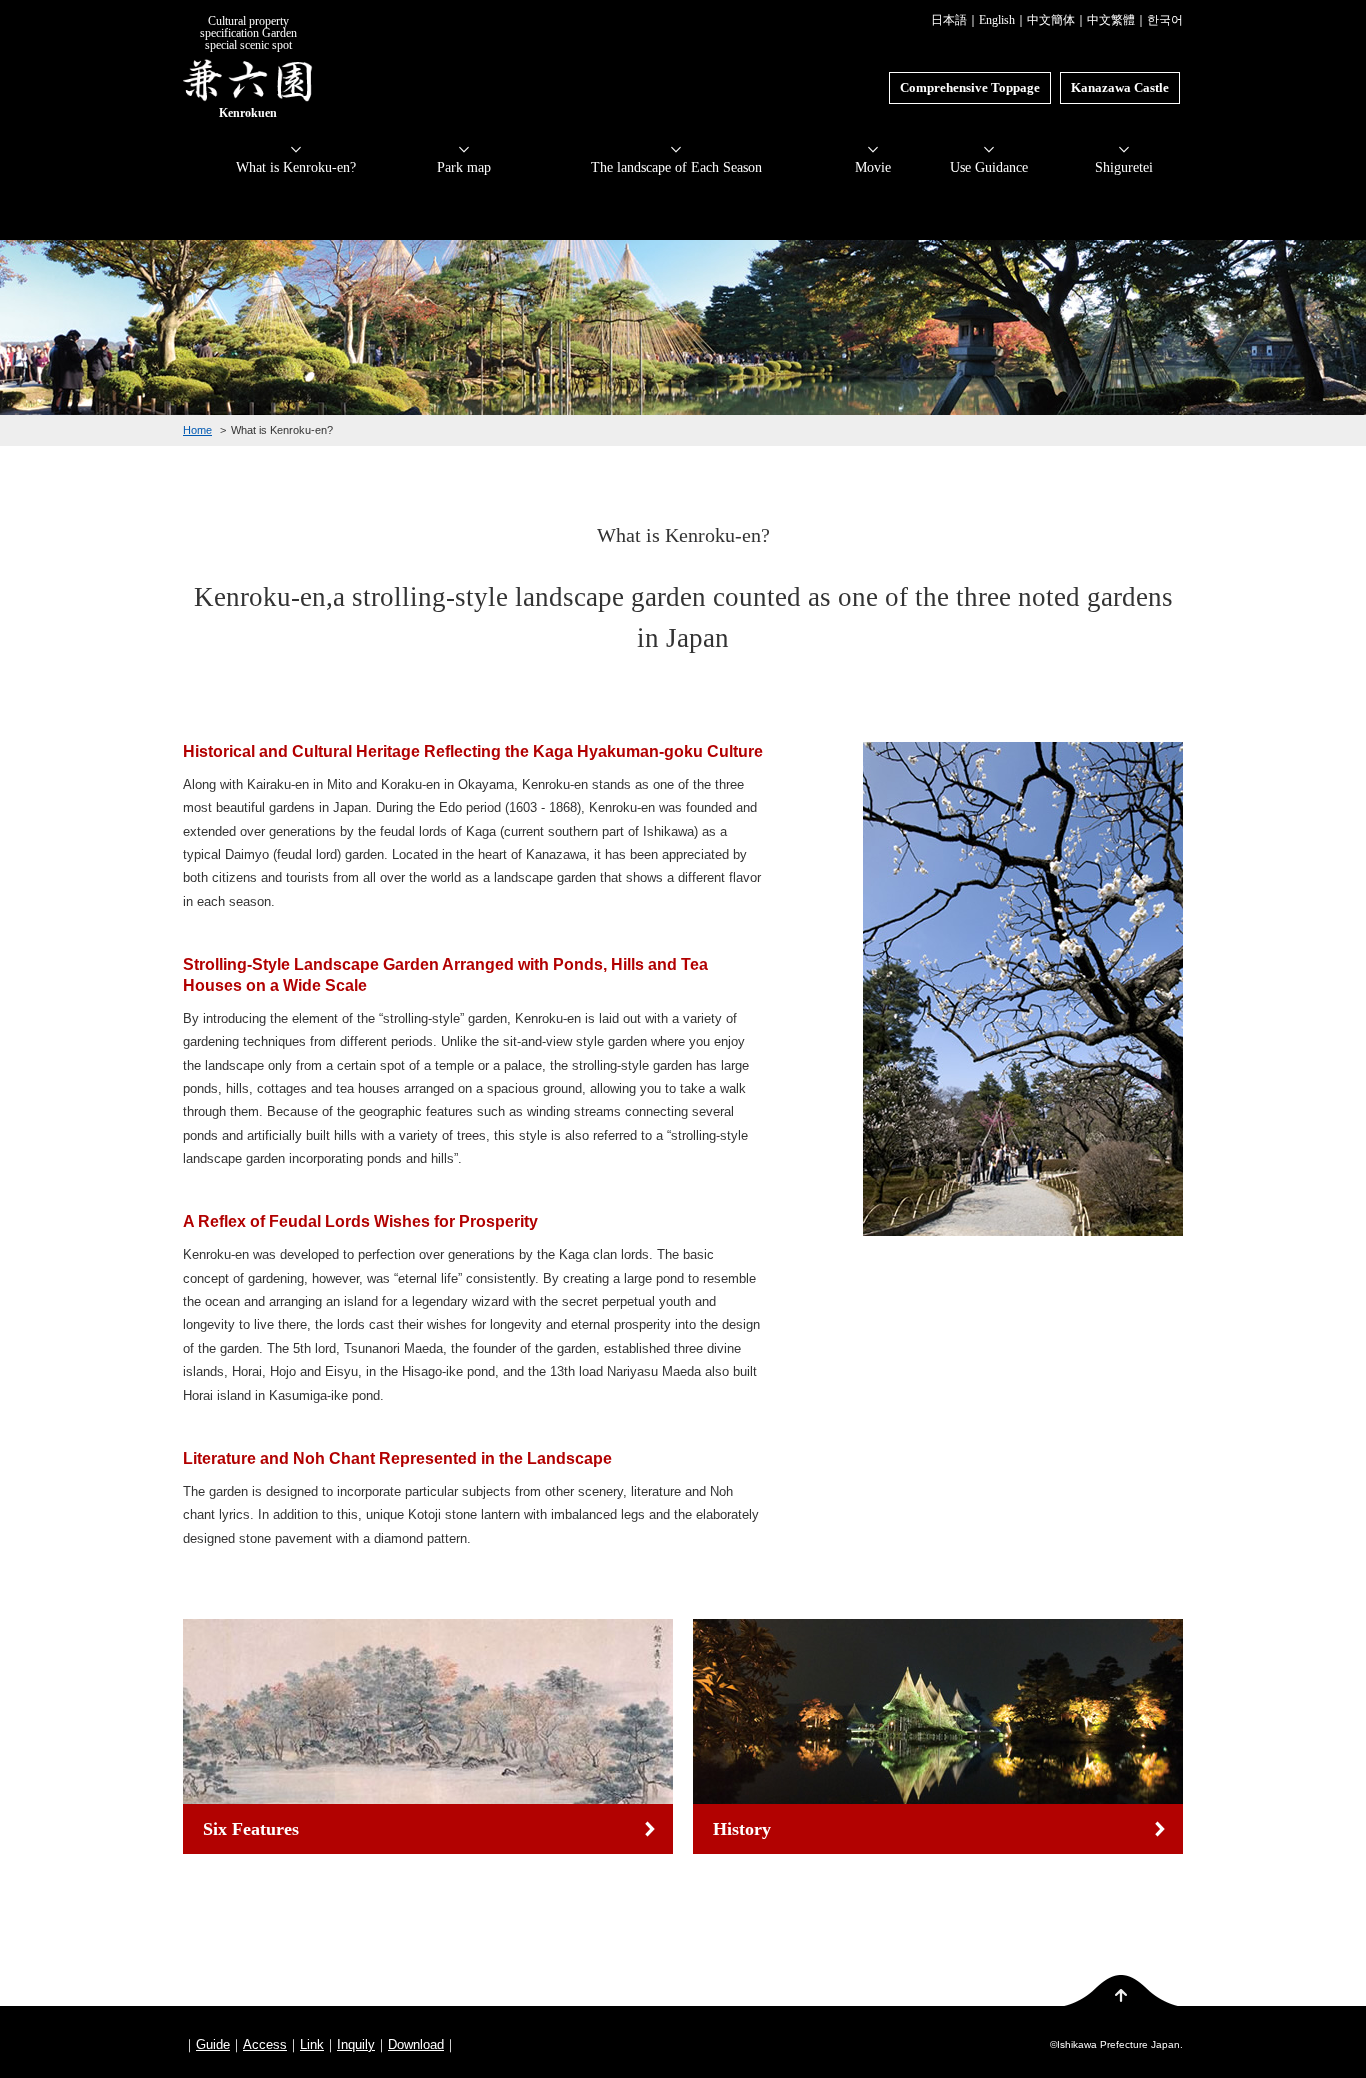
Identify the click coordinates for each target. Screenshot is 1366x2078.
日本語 (949, 20)
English (997, 20)
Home (197, 430)
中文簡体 (1051, 20)
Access (265, 2044)
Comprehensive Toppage (970, 87)
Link (312, 2044)
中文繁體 (1111, 20)
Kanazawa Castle (1120, 87)
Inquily (356, 2044)
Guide (213, 2044)
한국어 (1165, 20)
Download (416, 2044)
